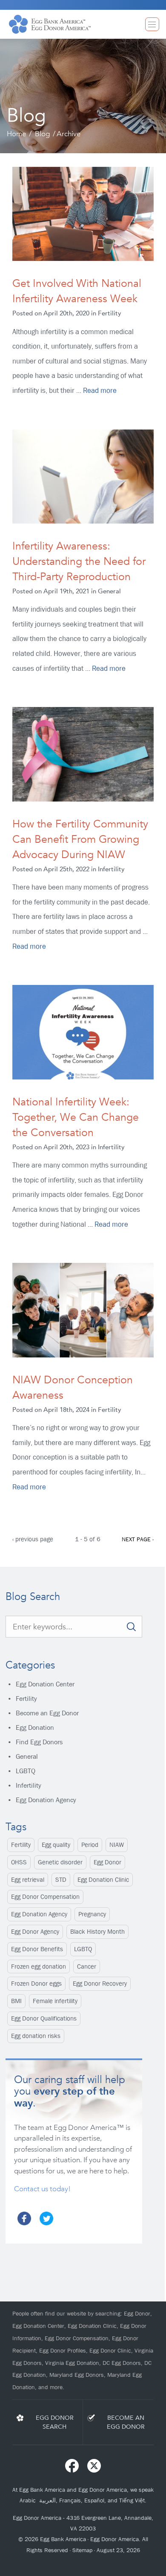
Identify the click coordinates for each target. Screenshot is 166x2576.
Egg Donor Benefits (37, 1949)
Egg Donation (35, 1727)
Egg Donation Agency (46, 1800)
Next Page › (138, 1539)
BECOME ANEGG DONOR (126, 2422)
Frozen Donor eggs (36, 1984)
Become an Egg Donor (47, 1713)
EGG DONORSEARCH (55, 2422)
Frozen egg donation (39, 1966)
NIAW (117, 1845)
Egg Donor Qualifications (44, 2018)
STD (61, 1880)
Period (90, 1845)
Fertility (26, 1699)
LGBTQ (26, 1771)
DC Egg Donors (122, 2363)
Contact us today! (42, 2189)
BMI (16, 2001)
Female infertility (55, 2001)
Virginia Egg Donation (72, 2363)
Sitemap (82, 2550)
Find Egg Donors (39, 1742)
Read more (100, 391)
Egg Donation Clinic (103, 1880)
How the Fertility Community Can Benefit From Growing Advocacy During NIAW (80, 839)
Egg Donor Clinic (110, 2350)
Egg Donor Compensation (45, 1897)
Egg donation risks (36, 2036)
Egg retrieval (28, 1880)
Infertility (29, 1785)
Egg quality (56, 1845)
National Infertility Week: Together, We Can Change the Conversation (76, 1117)
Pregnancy (92, 1914)
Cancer (87, 1966)
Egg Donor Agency (35, 1932)
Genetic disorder (60, 1862)
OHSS (19, 1862)
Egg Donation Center (45, 1684)
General (27, 1756)
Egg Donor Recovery (100, 1984)
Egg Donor (107, 1862)
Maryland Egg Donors (77, 2375)
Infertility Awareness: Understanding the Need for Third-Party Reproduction (79, 561)
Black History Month (97, 1932)
